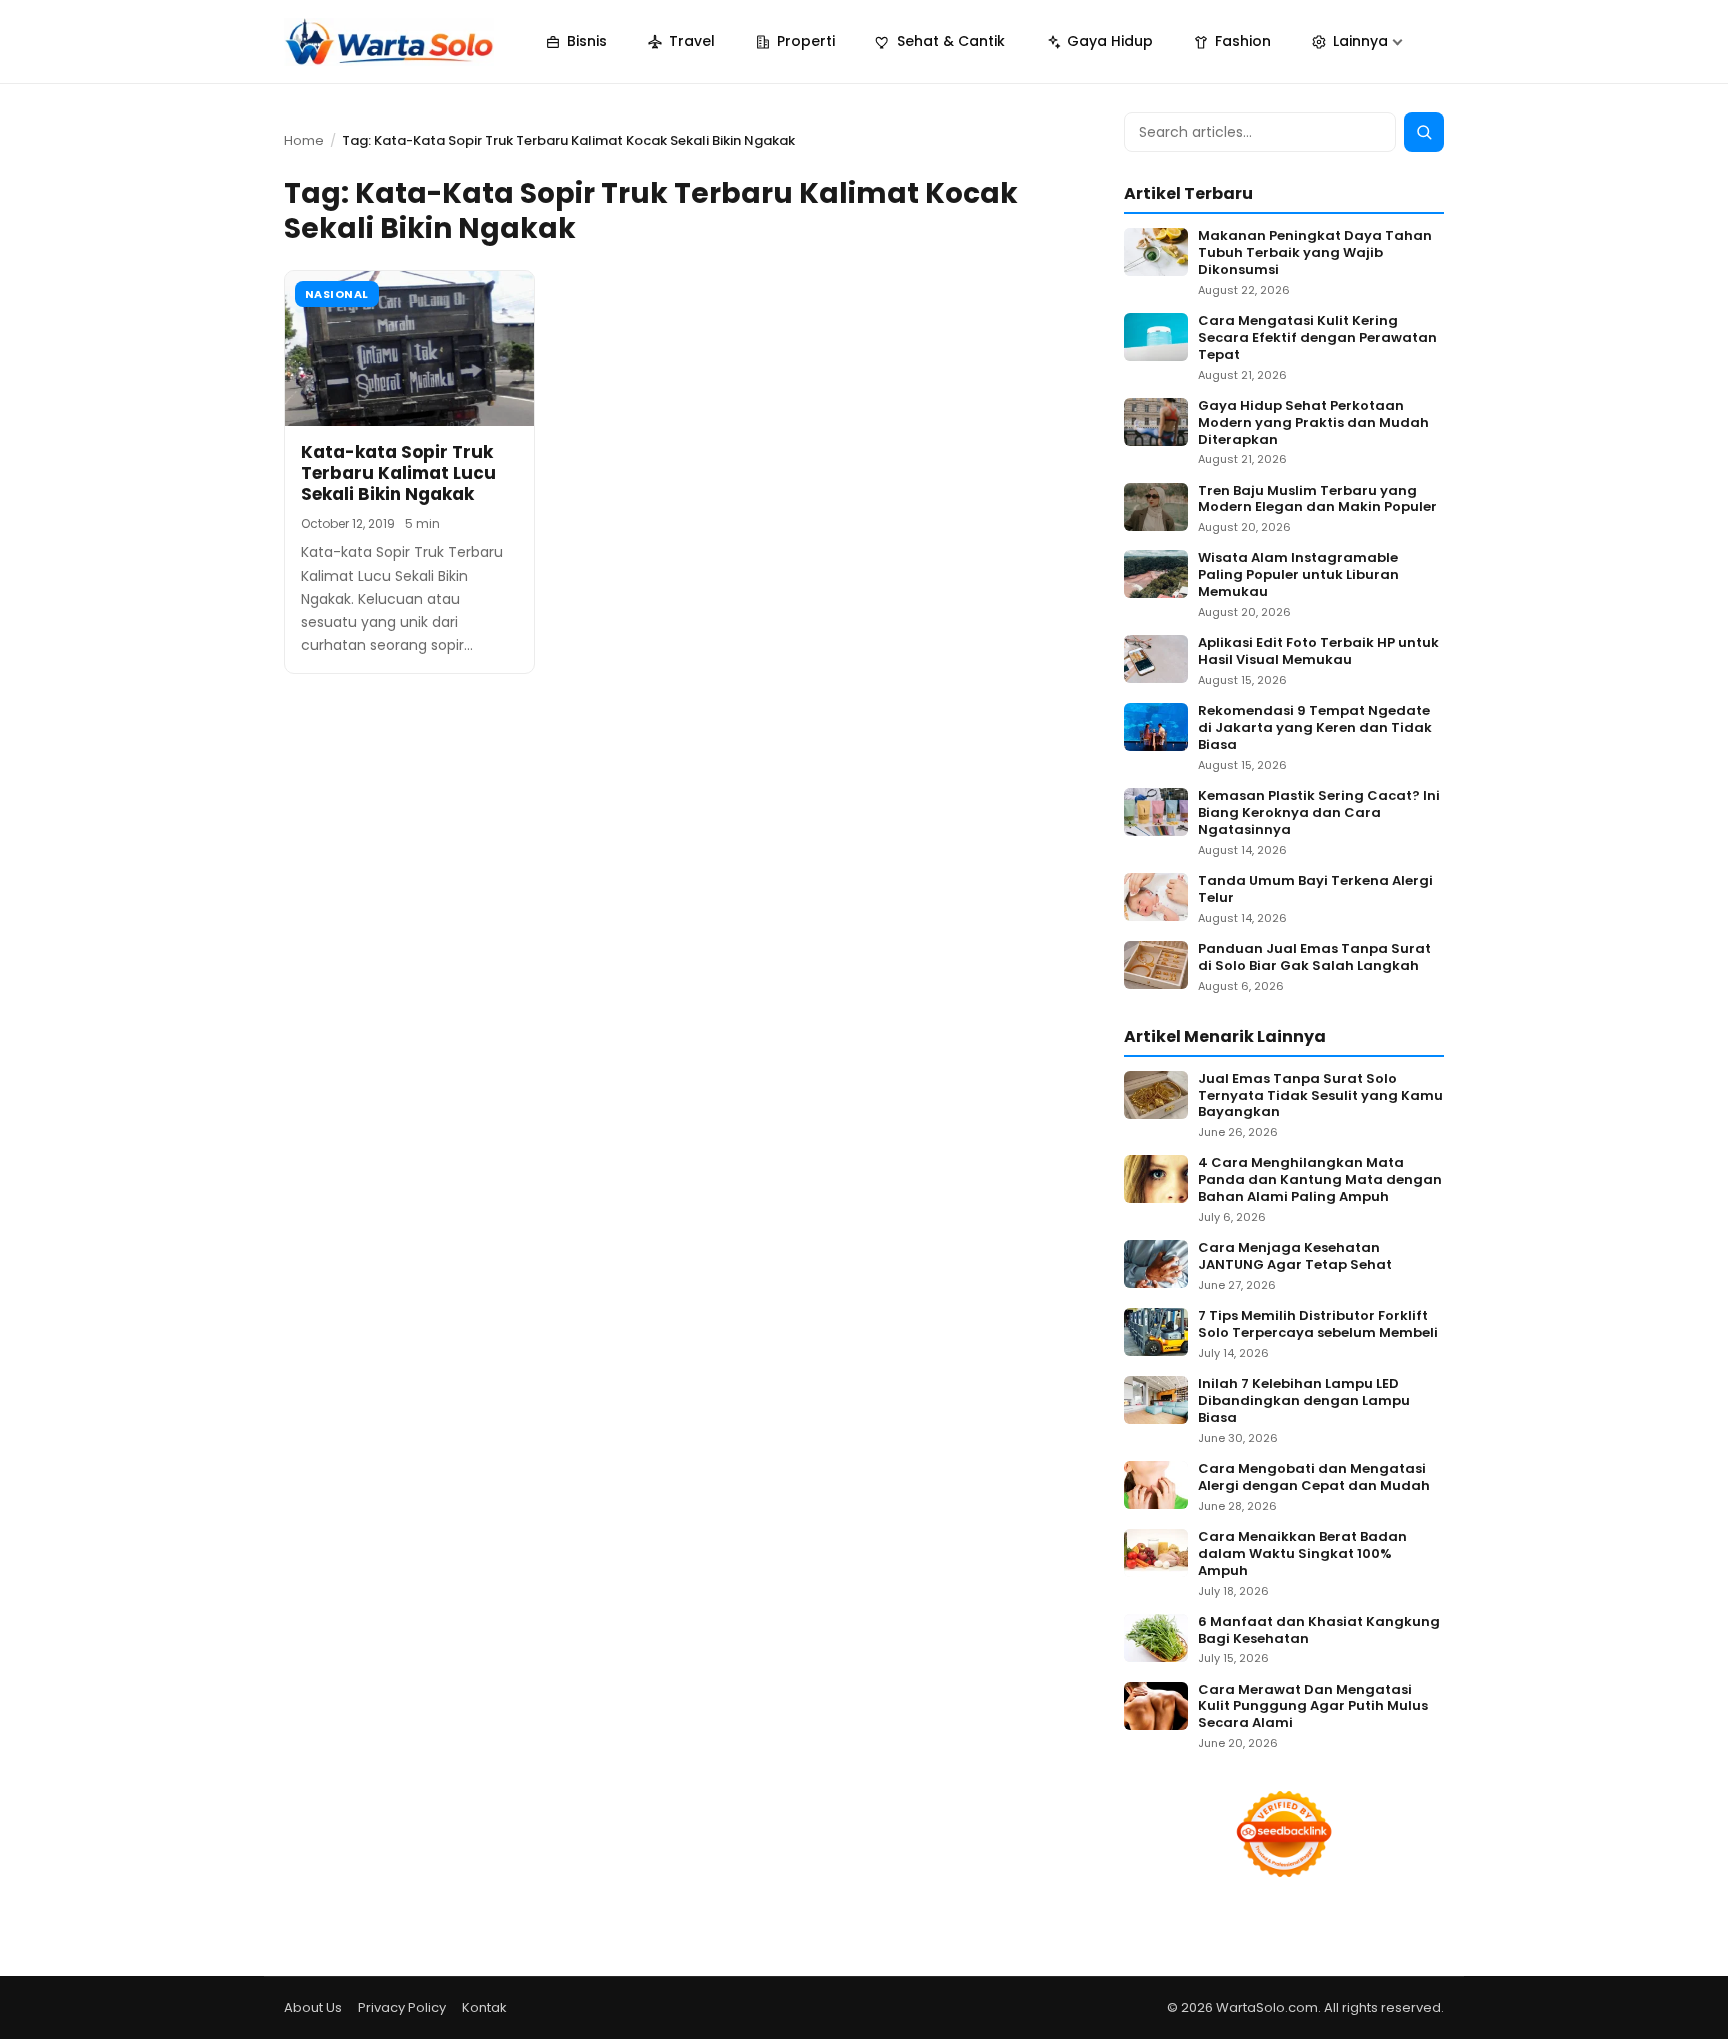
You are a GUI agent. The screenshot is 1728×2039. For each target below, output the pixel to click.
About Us (313, 2007)
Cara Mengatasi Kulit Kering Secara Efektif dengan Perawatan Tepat (1317, 338)
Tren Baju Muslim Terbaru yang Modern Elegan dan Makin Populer (1317, 500)
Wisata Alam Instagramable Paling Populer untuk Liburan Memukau (1298, 575)
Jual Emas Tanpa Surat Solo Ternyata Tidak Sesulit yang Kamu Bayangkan (1320, 1096)
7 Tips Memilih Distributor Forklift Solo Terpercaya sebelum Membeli (1318, 1325)
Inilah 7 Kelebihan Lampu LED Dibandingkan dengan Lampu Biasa (1304, 1401)
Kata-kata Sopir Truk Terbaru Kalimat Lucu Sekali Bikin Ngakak (398, 473)
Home (304, 140)
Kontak (484, 2007)
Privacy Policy (402, 2007)
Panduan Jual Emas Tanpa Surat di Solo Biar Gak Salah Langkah (1314, 958)
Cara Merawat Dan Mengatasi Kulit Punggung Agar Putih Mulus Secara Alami (1313, 1707)
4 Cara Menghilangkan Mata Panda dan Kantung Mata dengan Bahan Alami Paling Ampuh (1320, 1180)
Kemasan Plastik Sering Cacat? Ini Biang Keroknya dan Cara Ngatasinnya (1319, 813)
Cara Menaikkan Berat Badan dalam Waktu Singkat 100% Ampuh (1302, 1554)
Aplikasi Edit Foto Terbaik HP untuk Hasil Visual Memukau (1318, 652)
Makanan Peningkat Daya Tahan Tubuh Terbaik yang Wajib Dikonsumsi (1315, 253)
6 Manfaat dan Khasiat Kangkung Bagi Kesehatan (1319, 1631)
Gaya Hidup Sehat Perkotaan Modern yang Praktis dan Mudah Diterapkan (1313, 423)
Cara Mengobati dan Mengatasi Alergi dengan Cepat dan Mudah (1314, 1478)
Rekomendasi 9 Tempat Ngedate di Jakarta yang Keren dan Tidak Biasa (1315, 728)
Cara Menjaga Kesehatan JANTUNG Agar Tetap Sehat (1295, 1257)
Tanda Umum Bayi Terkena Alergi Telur (1315, 890)
